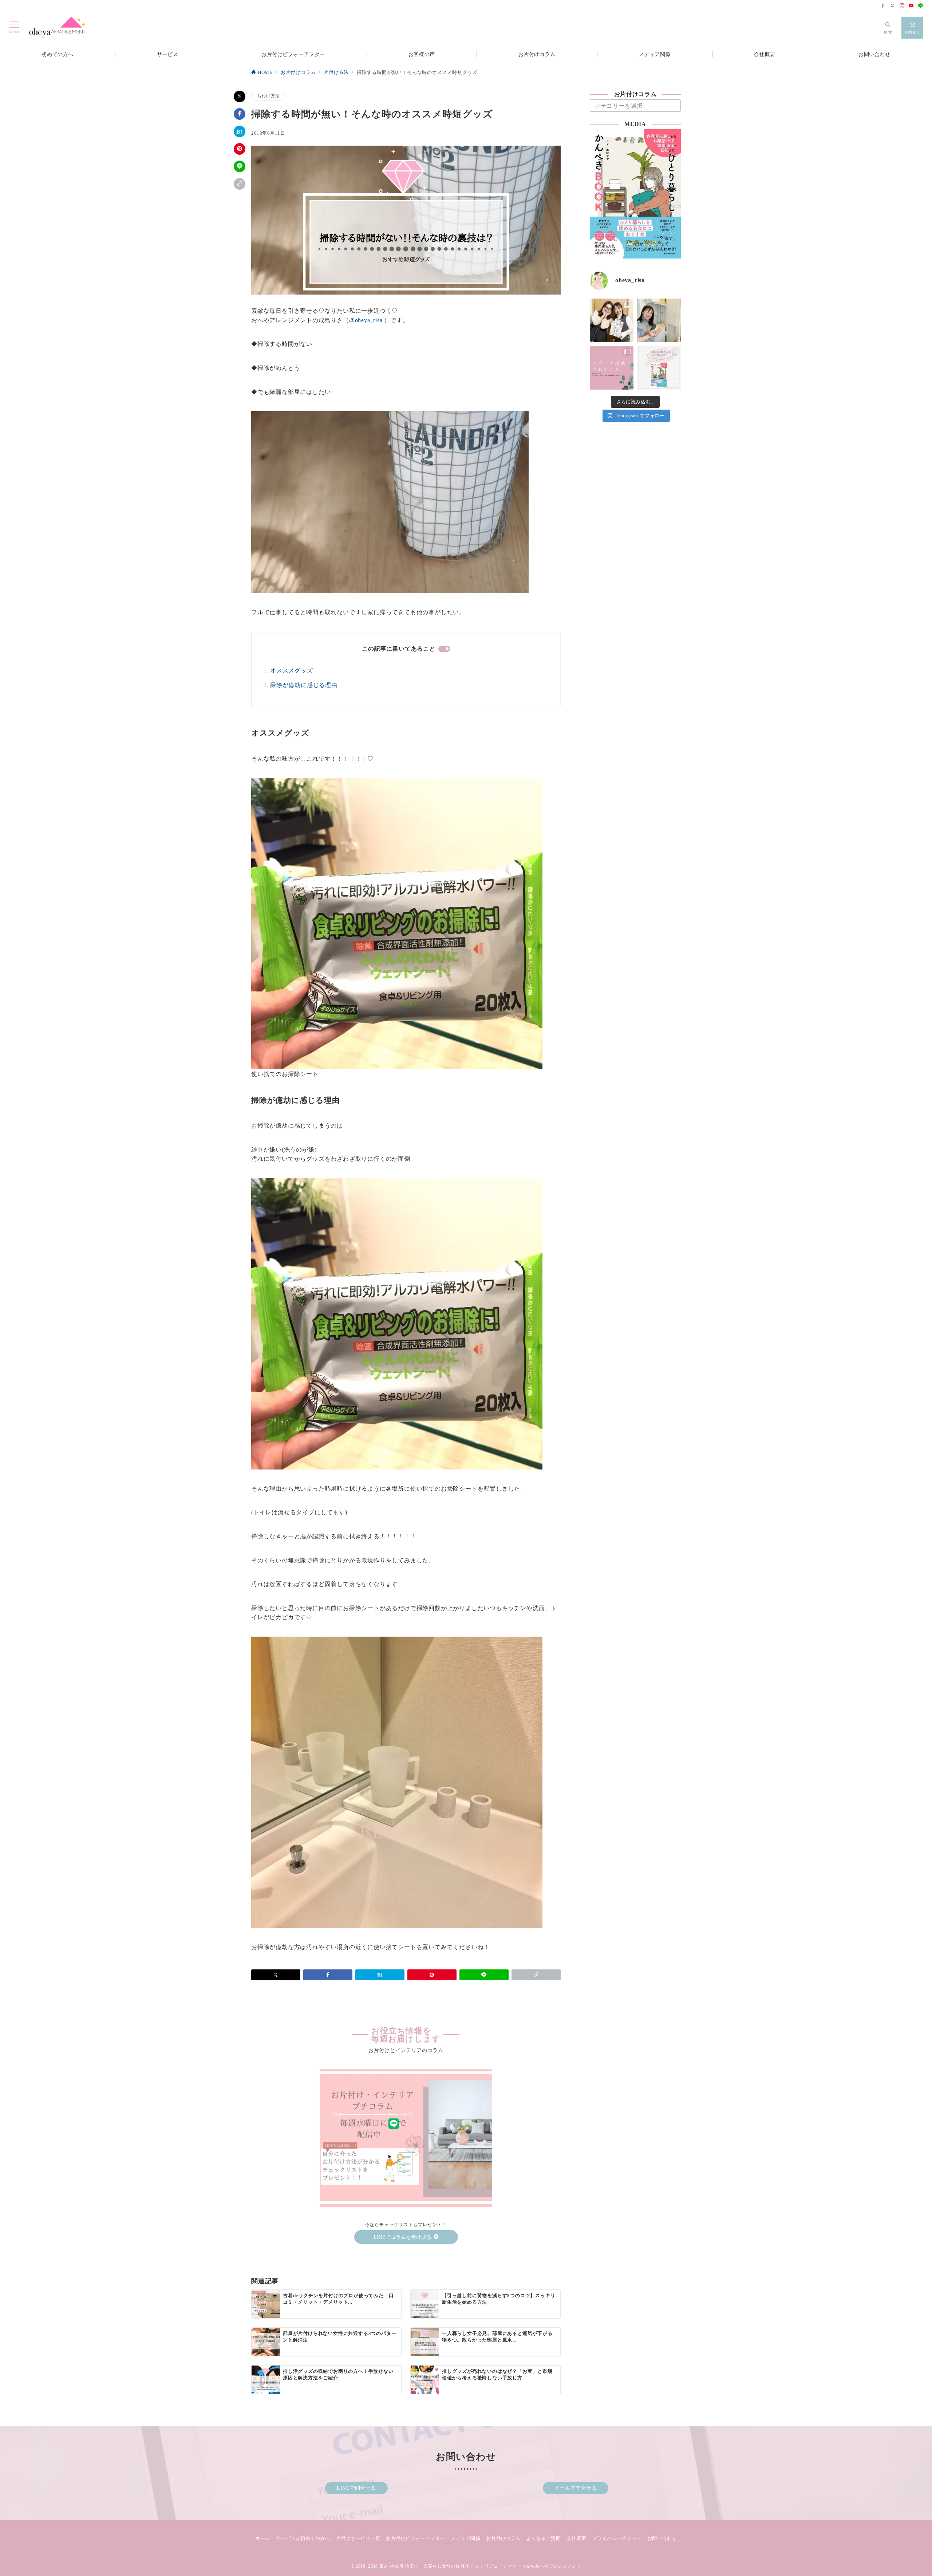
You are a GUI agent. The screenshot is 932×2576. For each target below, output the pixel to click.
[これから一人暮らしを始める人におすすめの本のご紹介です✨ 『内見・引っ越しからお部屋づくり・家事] (659, 368)
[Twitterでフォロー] (893, 6)
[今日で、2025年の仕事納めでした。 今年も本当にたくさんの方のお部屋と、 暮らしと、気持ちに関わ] (659, 320)
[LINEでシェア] (240, 166)
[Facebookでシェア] (240, 114)
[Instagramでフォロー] (902, 6)
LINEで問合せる (356, 2488)
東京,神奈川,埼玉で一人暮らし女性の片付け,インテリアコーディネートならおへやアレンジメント (480, 2566)
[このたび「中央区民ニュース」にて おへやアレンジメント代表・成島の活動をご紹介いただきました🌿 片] (612, 368)
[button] (240, 184)
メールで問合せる (576, 2488)
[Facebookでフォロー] (883, 6)
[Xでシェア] (240, 96)
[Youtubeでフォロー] (911, 6)
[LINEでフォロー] (921, 6)
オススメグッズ (292, 670)
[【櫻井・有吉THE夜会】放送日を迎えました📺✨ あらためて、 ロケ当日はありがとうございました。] (612, 320)
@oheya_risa (366, 320)
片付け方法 (268, 96)
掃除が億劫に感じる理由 (304, 685)
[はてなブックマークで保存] (240, 131)
